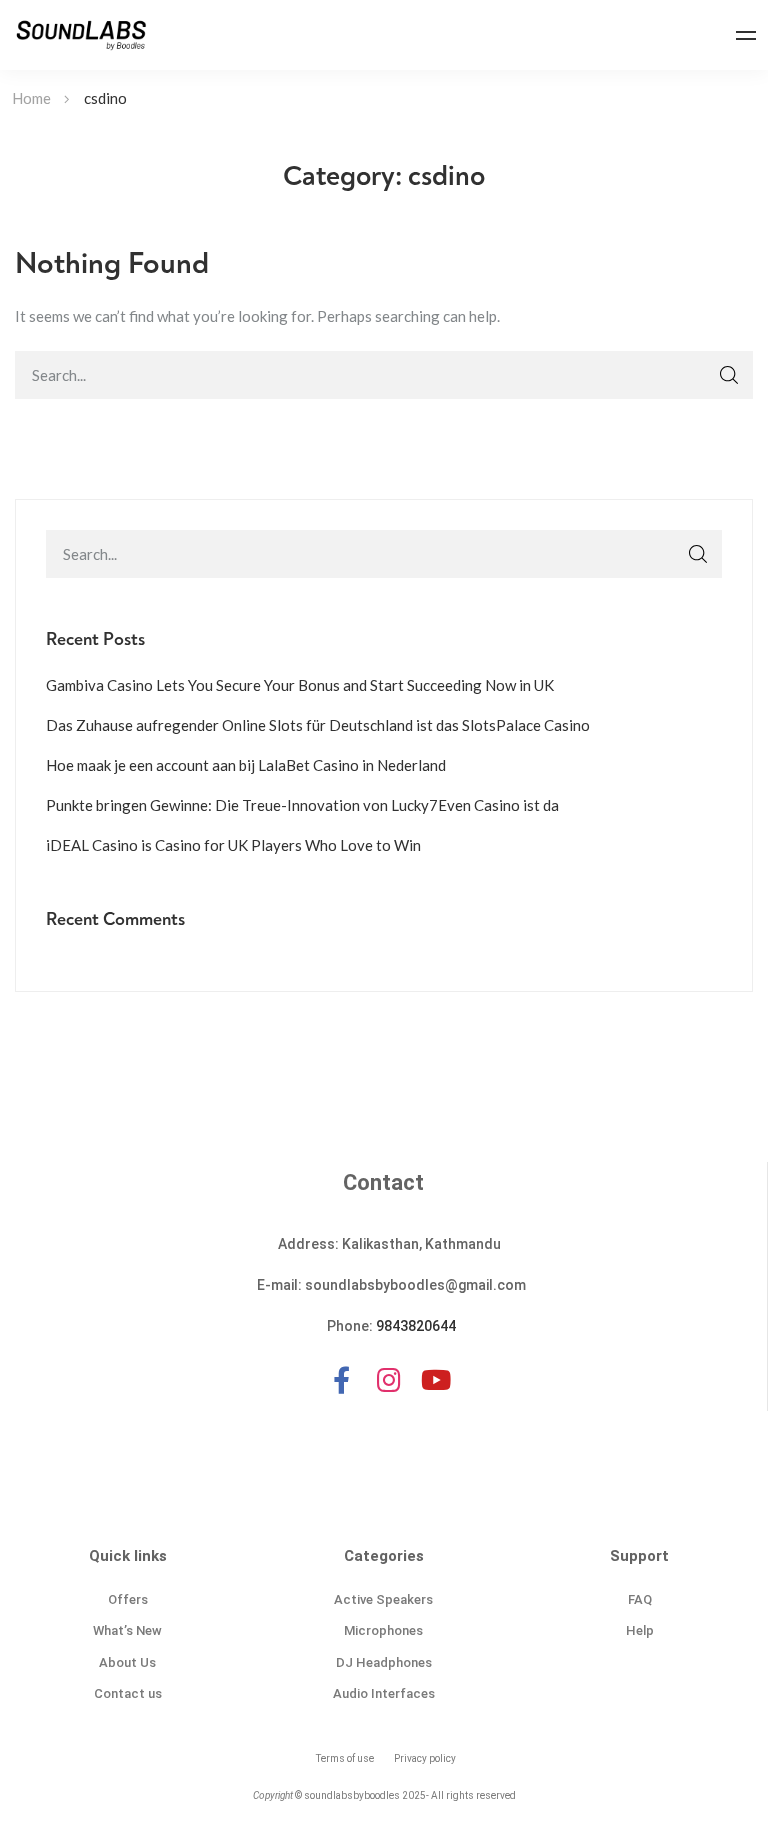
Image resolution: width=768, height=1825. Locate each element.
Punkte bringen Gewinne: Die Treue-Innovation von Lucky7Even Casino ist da (302, 805)
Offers (128, 1599)
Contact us (128, 1693)
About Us (127, 1662)
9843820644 (416, 1326)
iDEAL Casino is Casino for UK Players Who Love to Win (233, 845)
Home (31, 98)
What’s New (127, 1630)
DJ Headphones (384, 1662)
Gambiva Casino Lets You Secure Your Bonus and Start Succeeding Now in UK (300, 685)
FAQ (640, 1599)
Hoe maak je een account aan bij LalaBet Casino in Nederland (246, 765)
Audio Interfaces (384, 1693)
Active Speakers (383, 1599)
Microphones (383, 1630)
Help (640, 1630)
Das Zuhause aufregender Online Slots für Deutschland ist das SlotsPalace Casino (318, 725)
